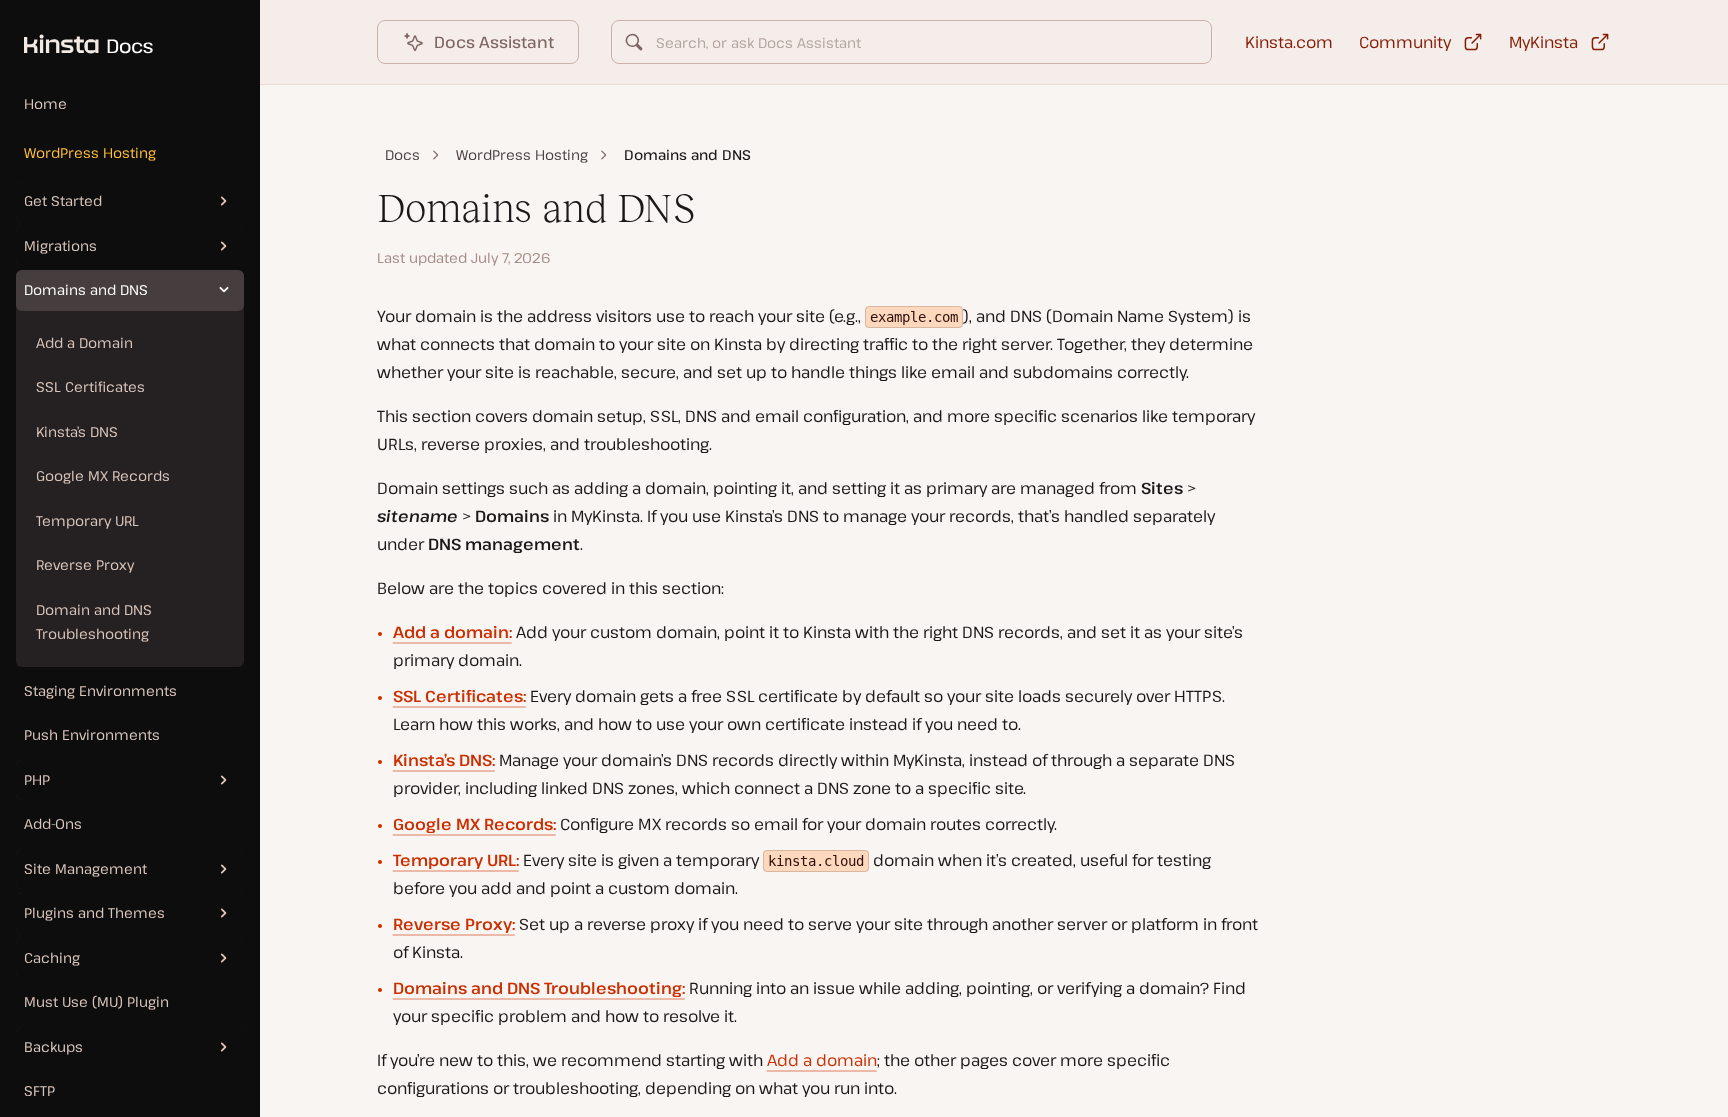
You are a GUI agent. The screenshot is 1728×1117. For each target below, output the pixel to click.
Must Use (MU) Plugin (96, 1001)
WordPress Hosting (90, 152)
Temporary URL (87, 520)
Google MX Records (103, 475)
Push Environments (92, 734)
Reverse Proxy (85, 564)
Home (45, 103)
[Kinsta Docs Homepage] (76, 34)
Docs (402, 154)
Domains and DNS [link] (687, 154)
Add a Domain (84, 342)
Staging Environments (100, 690)
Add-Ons (53, 823)
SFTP (39, 1090)
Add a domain (822, 1060)
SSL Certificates (90, 386)
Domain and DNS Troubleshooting (94, 622)
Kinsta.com (1289, 42)
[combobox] (912, 42)
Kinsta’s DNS (77, 431)
